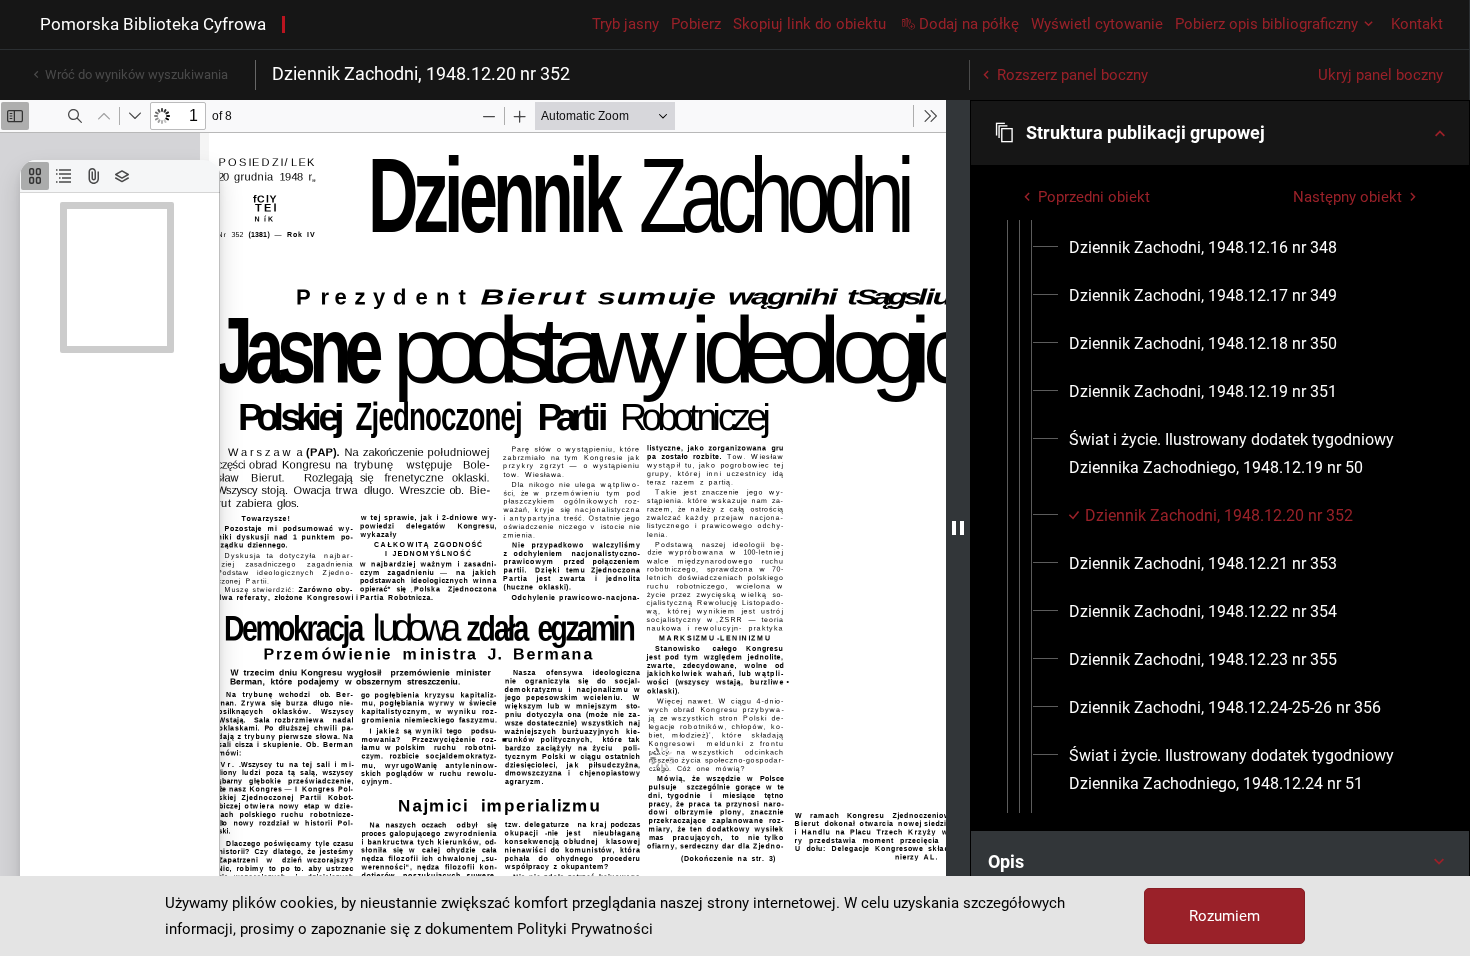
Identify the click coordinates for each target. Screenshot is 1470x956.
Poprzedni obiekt (1094, 197)
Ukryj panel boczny (1380, 75)
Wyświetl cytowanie (1097, 24)
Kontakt (1417, 24)
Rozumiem (1224, 916)
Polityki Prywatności (585, 929)
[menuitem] (1203, 248)
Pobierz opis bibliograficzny (1266, 24)
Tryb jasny (625, 24)
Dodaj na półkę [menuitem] (969, 24)
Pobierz (696, 24)
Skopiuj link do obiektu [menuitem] (809, 24)
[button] (1220, 133)
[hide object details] (958, 528)
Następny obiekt (1347, 197)
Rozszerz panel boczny (1072, 75)
